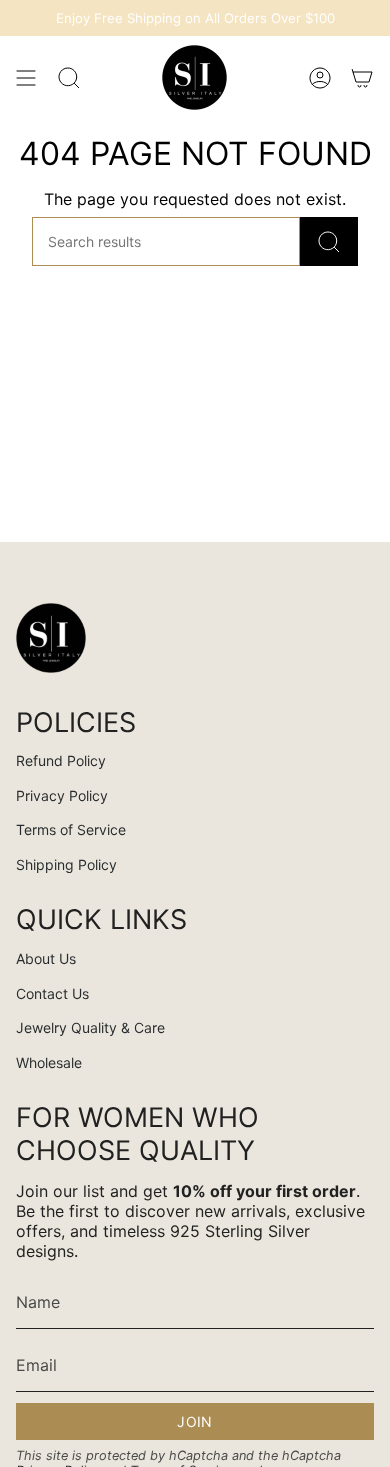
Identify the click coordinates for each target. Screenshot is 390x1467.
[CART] (362, 77)
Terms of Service (71, 829)
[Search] (329, 241)
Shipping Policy (66, 864)
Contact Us (52, 993)
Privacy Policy (62, 795)
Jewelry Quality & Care (90, 1027)
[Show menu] (26, 77)
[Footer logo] (51, 638)
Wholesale (49, 1062)
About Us (46, 958)
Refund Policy (61, 760)
